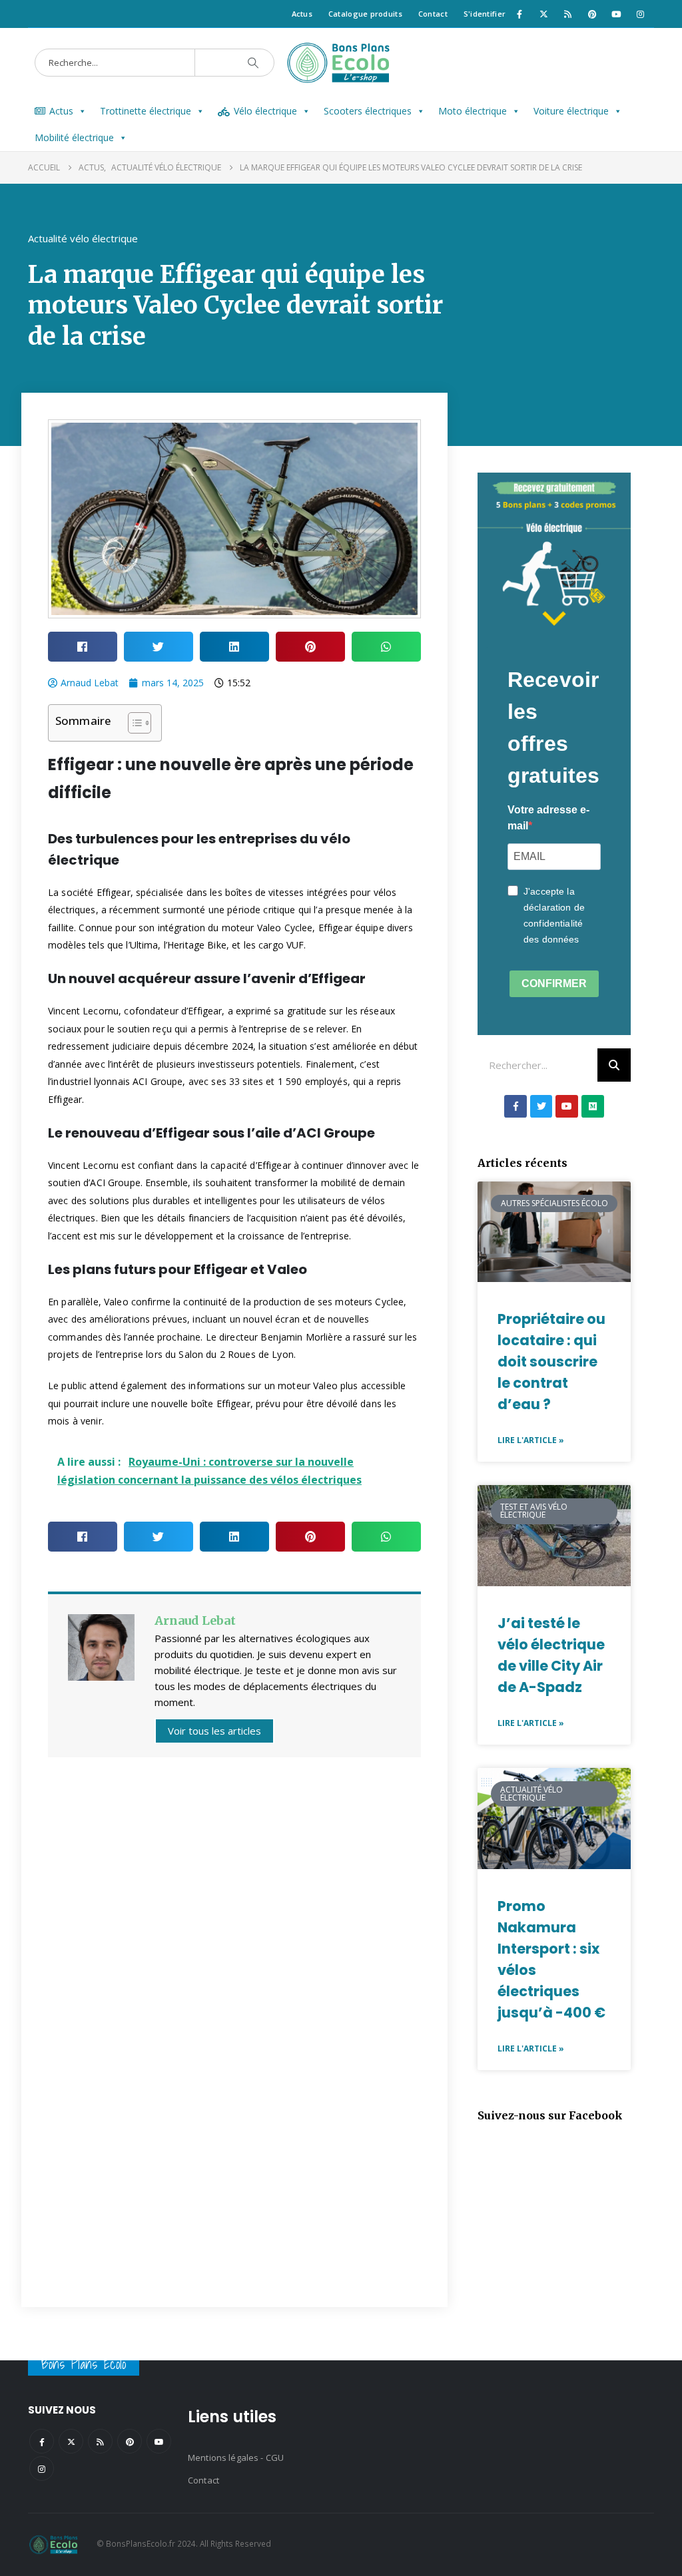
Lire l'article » (531, 1440)
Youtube (159, 2441)
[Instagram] (641, 14)
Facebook (42, 2441)
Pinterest (130, 2441)
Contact (433, 14)
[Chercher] (253, 63)
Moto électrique (473, 111)
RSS (100, 2441)
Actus (302, 14)
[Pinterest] (592, 14)
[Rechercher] (614, 1065)
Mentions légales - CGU (236, 2458)
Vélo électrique (265, 111)
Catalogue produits (365, 14)
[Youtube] (616, 14)
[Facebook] (519, 14)
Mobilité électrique (74, 137)
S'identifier (485, 14)
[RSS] (568, 14)
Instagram (42, 2469)
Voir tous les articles (214, 1731)
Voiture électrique (571, 111)
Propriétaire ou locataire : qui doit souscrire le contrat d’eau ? (551, 1362)
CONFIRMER (554, 983)
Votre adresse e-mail (548, 818)
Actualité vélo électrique (83, 238)
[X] (543, 14)
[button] (83, 647)
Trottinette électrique (146, 111)
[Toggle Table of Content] (133, 723)
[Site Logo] (341, 63)
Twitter (71, 2441)
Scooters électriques (368, 111)
